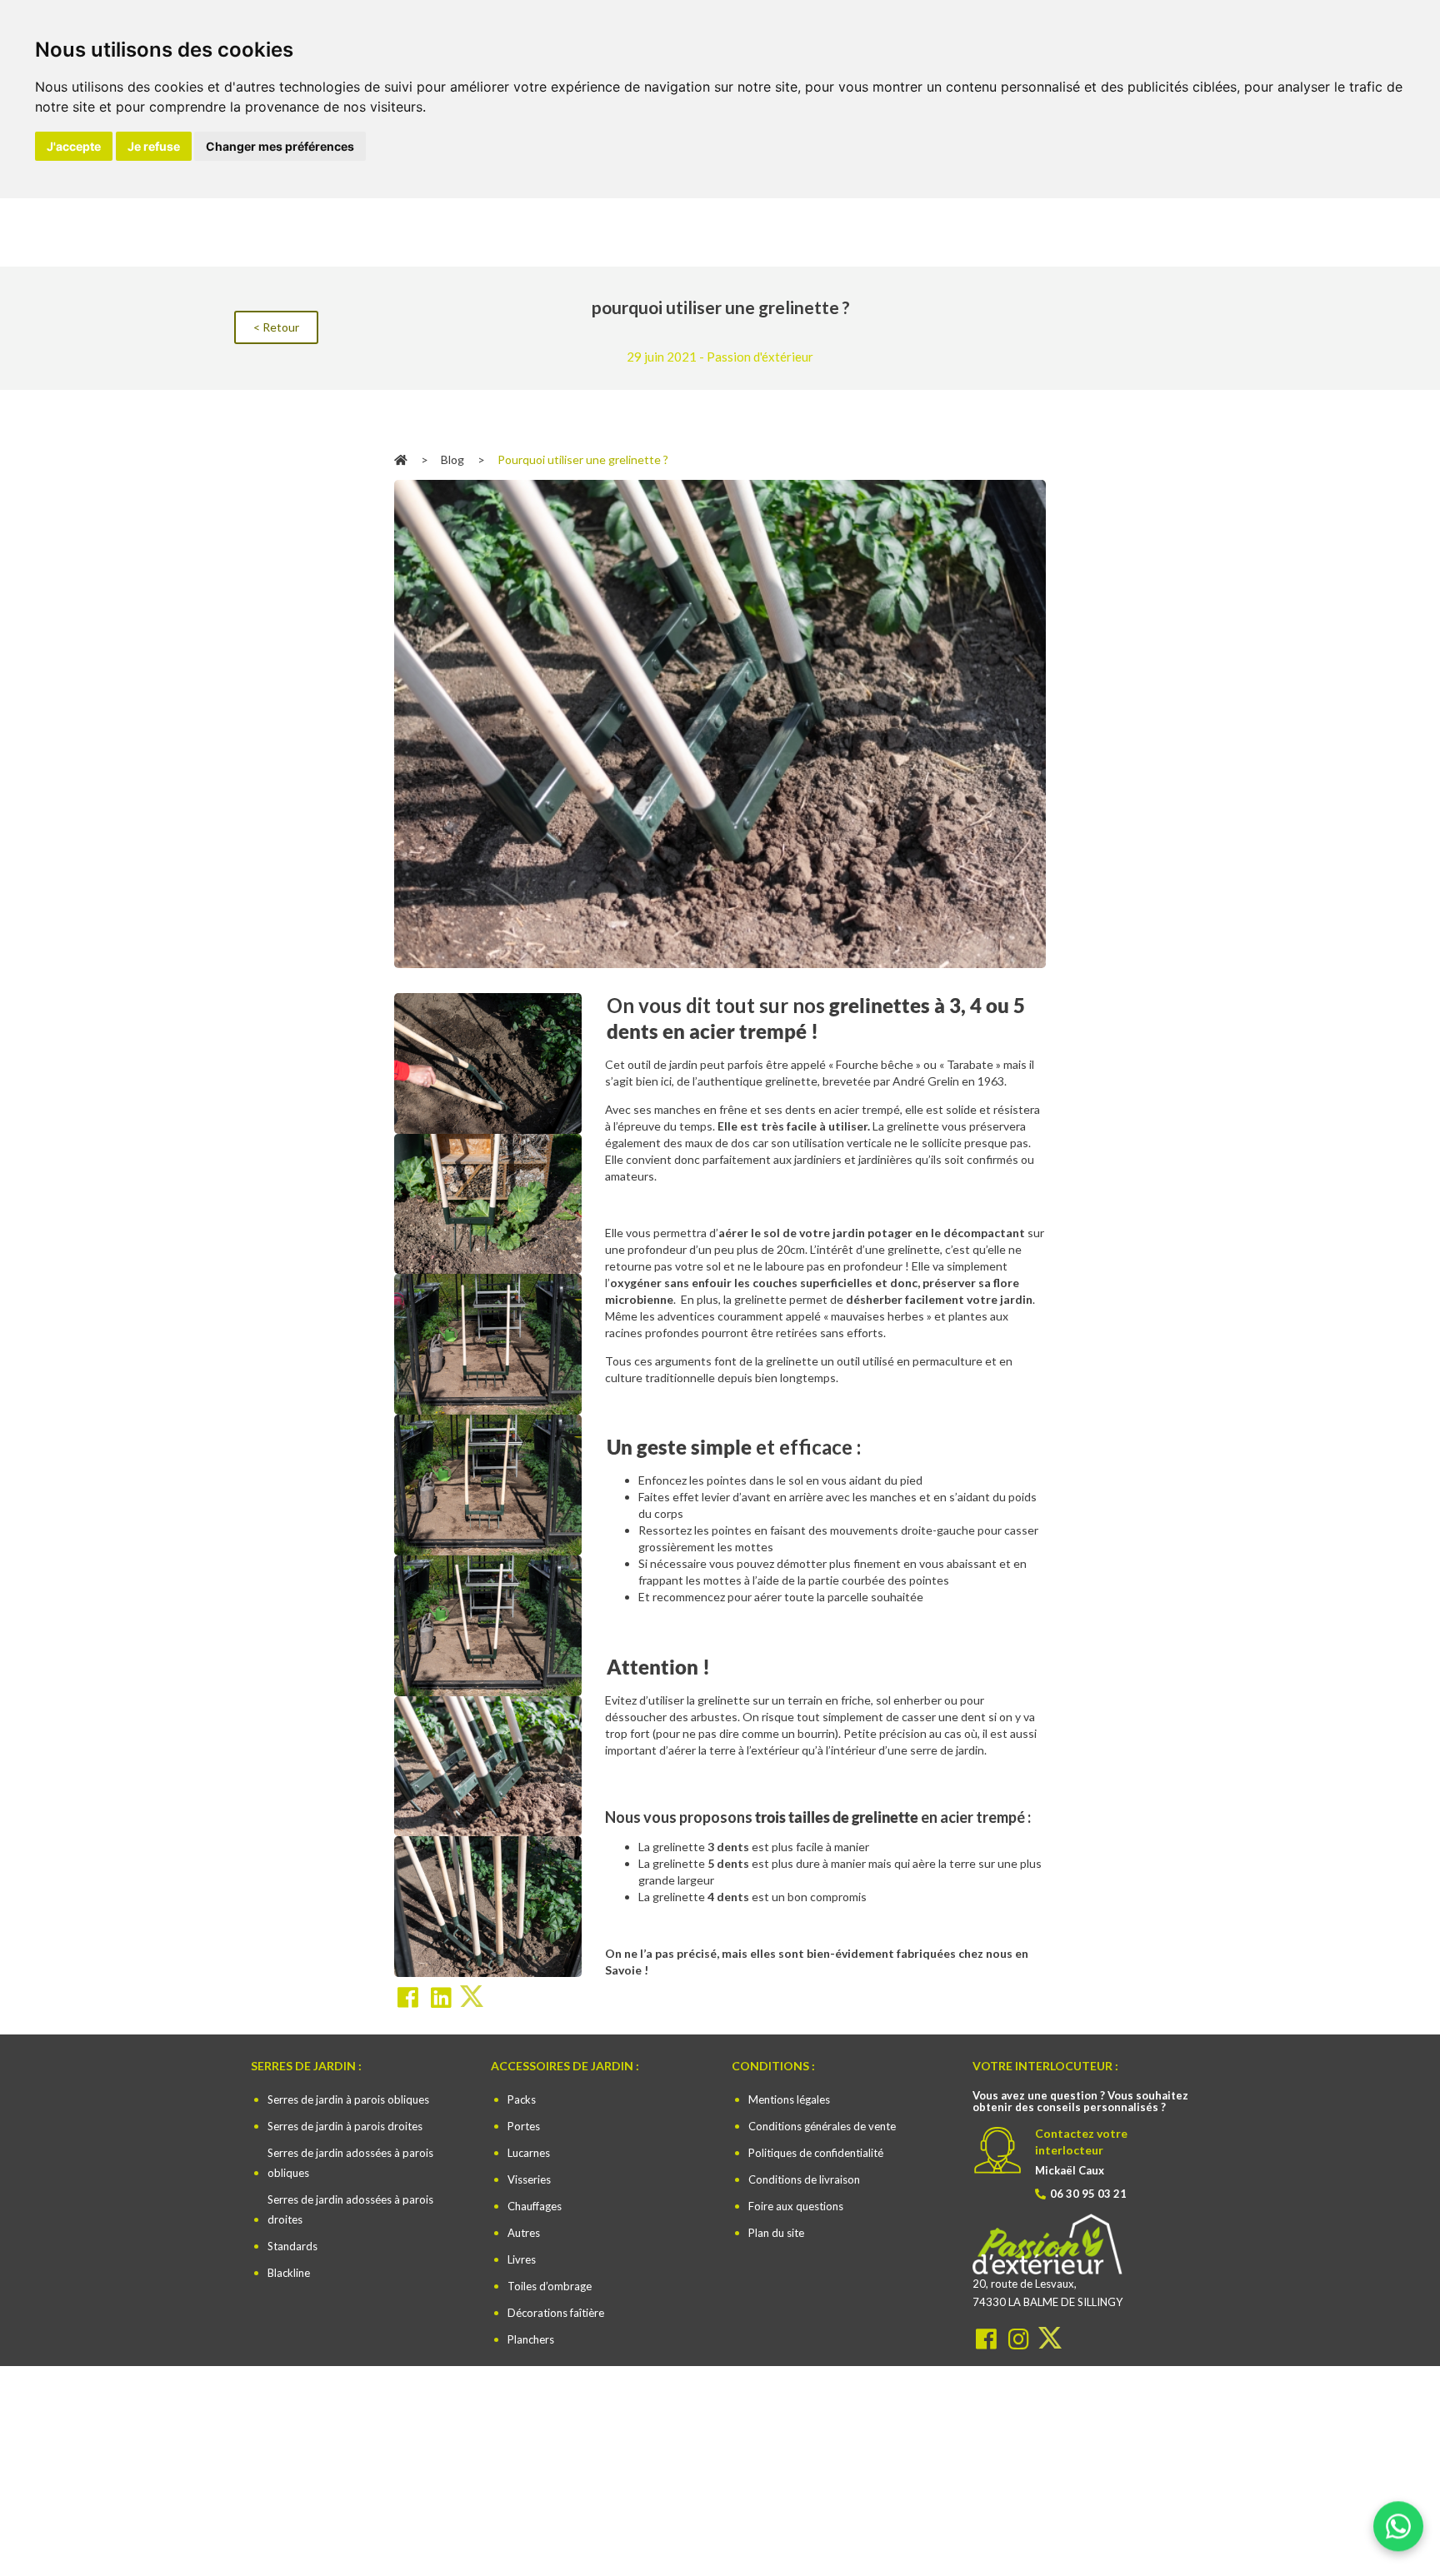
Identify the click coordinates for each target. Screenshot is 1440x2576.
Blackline (289, 2273)
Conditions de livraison (804, 2179)
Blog (452, 459)
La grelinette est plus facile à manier (754, 1847)
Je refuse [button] (154, 146)
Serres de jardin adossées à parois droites (350, 2209)
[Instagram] (1020, 2337)
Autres (524, 2233)
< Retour (276, 327)
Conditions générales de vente (822, 2126)
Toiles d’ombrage (550, 2286)
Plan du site (776, 2233)
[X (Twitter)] (1050, 2337)
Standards (292, 2246)
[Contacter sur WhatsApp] (1398, 2534)
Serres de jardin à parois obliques (348, 2099)
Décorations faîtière (556, 2313)
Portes (524, 2126)
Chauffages (535, 2206)
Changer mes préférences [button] (280, 146)
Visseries (529, 2179)
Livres (522, 2259)
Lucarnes (529, 2153)
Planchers (531, 2339)
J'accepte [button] (74, 146)
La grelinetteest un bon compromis (752, 1897)
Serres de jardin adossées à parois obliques (350, 2163)
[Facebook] (988, 2337)
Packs (522, 2099)
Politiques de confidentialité (816, 2153)
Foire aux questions (796, 2206)
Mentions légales (789, 2099)
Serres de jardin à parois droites (345, 2126)
